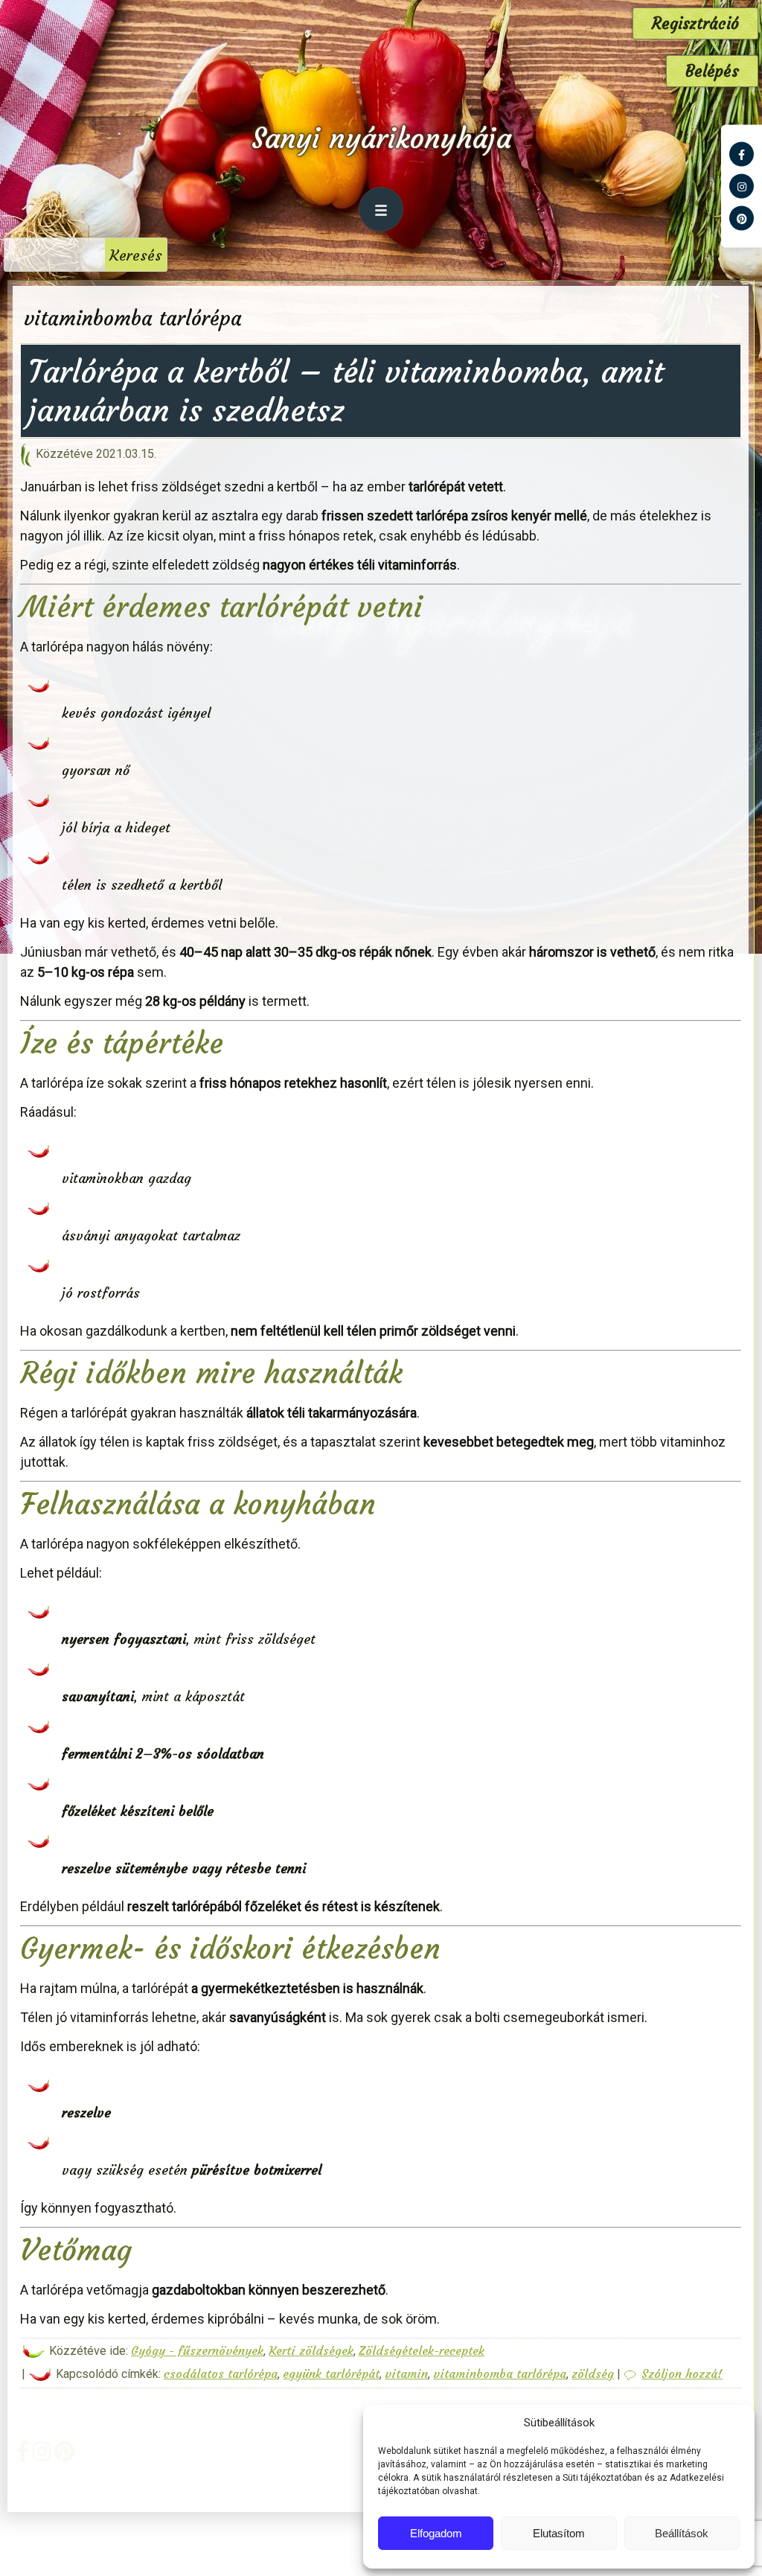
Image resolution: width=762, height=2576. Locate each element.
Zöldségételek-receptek (422, 2350)
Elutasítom (559, 2533)
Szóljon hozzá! (682, 2373)
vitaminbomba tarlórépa (500, 2373)
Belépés (712, 71)
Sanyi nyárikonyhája (381, 138)
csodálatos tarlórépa (221, 2373)
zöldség (593, 2373)
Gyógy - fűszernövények (197, 2350)
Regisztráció (695, 23)
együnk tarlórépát (331, 2373)
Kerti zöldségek (311, 2350)
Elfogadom (436, 2533)
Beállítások (682, 2533)
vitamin (406, 2373)
